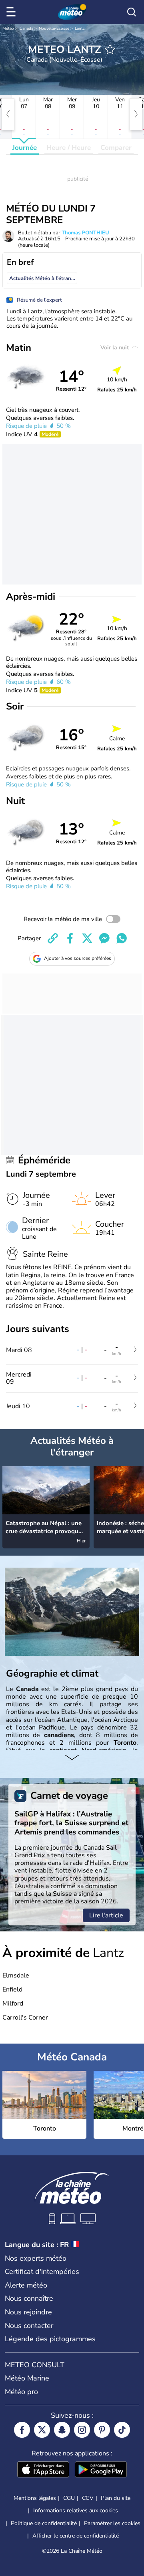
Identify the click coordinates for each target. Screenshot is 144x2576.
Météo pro (21, 2392)
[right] (136, 114)
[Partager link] (53, 938)
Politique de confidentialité (44, 2523)
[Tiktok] (122, 2430)
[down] (72, 1758)
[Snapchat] (62, 2430)
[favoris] (110, 49)
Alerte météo (26, 2285)
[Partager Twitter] (87, 938)
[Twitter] (42, 2430)
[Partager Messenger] (104, 938)
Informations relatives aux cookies (76, 2510)
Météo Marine (27, 2378)
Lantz (80, 28)
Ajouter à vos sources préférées (78, 958)
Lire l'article (106, 1915)
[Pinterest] (102, 2430)
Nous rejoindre (28, 2312)
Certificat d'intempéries (42, 2272)
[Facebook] (22, 2430)
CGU (69, 2498)
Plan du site (116, 2498)
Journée (25, 148)
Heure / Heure (69, 148)
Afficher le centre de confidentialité (76, 2536)
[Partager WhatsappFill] (122, 938)
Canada (26, 28)
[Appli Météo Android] (101, 2470)
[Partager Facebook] (70, 938)
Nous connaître (29, 2298)
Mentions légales (35, 2498)
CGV (88, 2498)
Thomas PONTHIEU (85, 233)
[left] (8, 114)
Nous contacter (29, 2326)
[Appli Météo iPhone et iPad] (43, 2470)
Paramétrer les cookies (112, 2524)
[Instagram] (82, 2430)
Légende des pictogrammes (50, 2339)
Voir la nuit (115, 348)
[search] (132, 12)
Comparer (116, 148)
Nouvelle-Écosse (54, 28)
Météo (8, 28)
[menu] (12, 12)
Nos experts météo (36, 2258)
